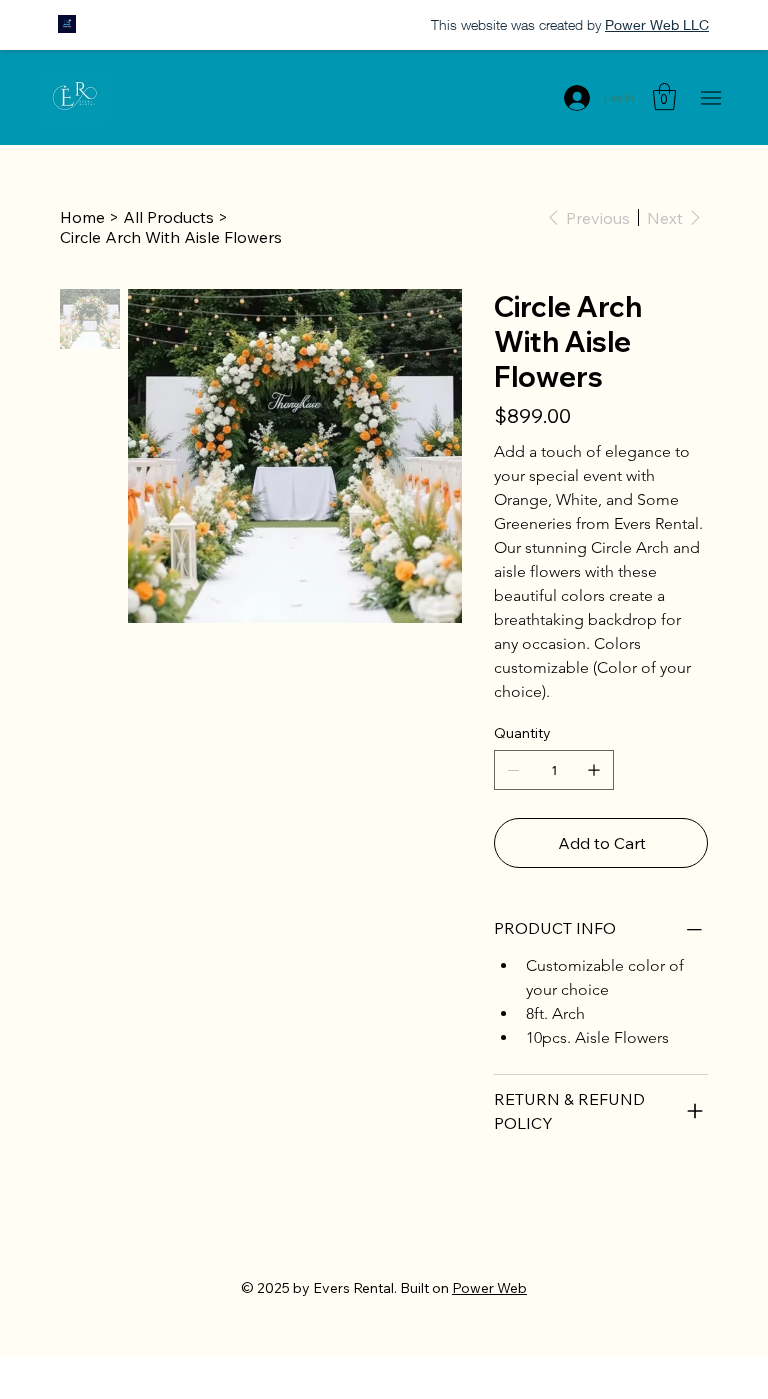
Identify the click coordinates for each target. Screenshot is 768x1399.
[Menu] (710, 97)
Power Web (489, 1288)
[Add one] (594, 770)
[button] (664, 96)
